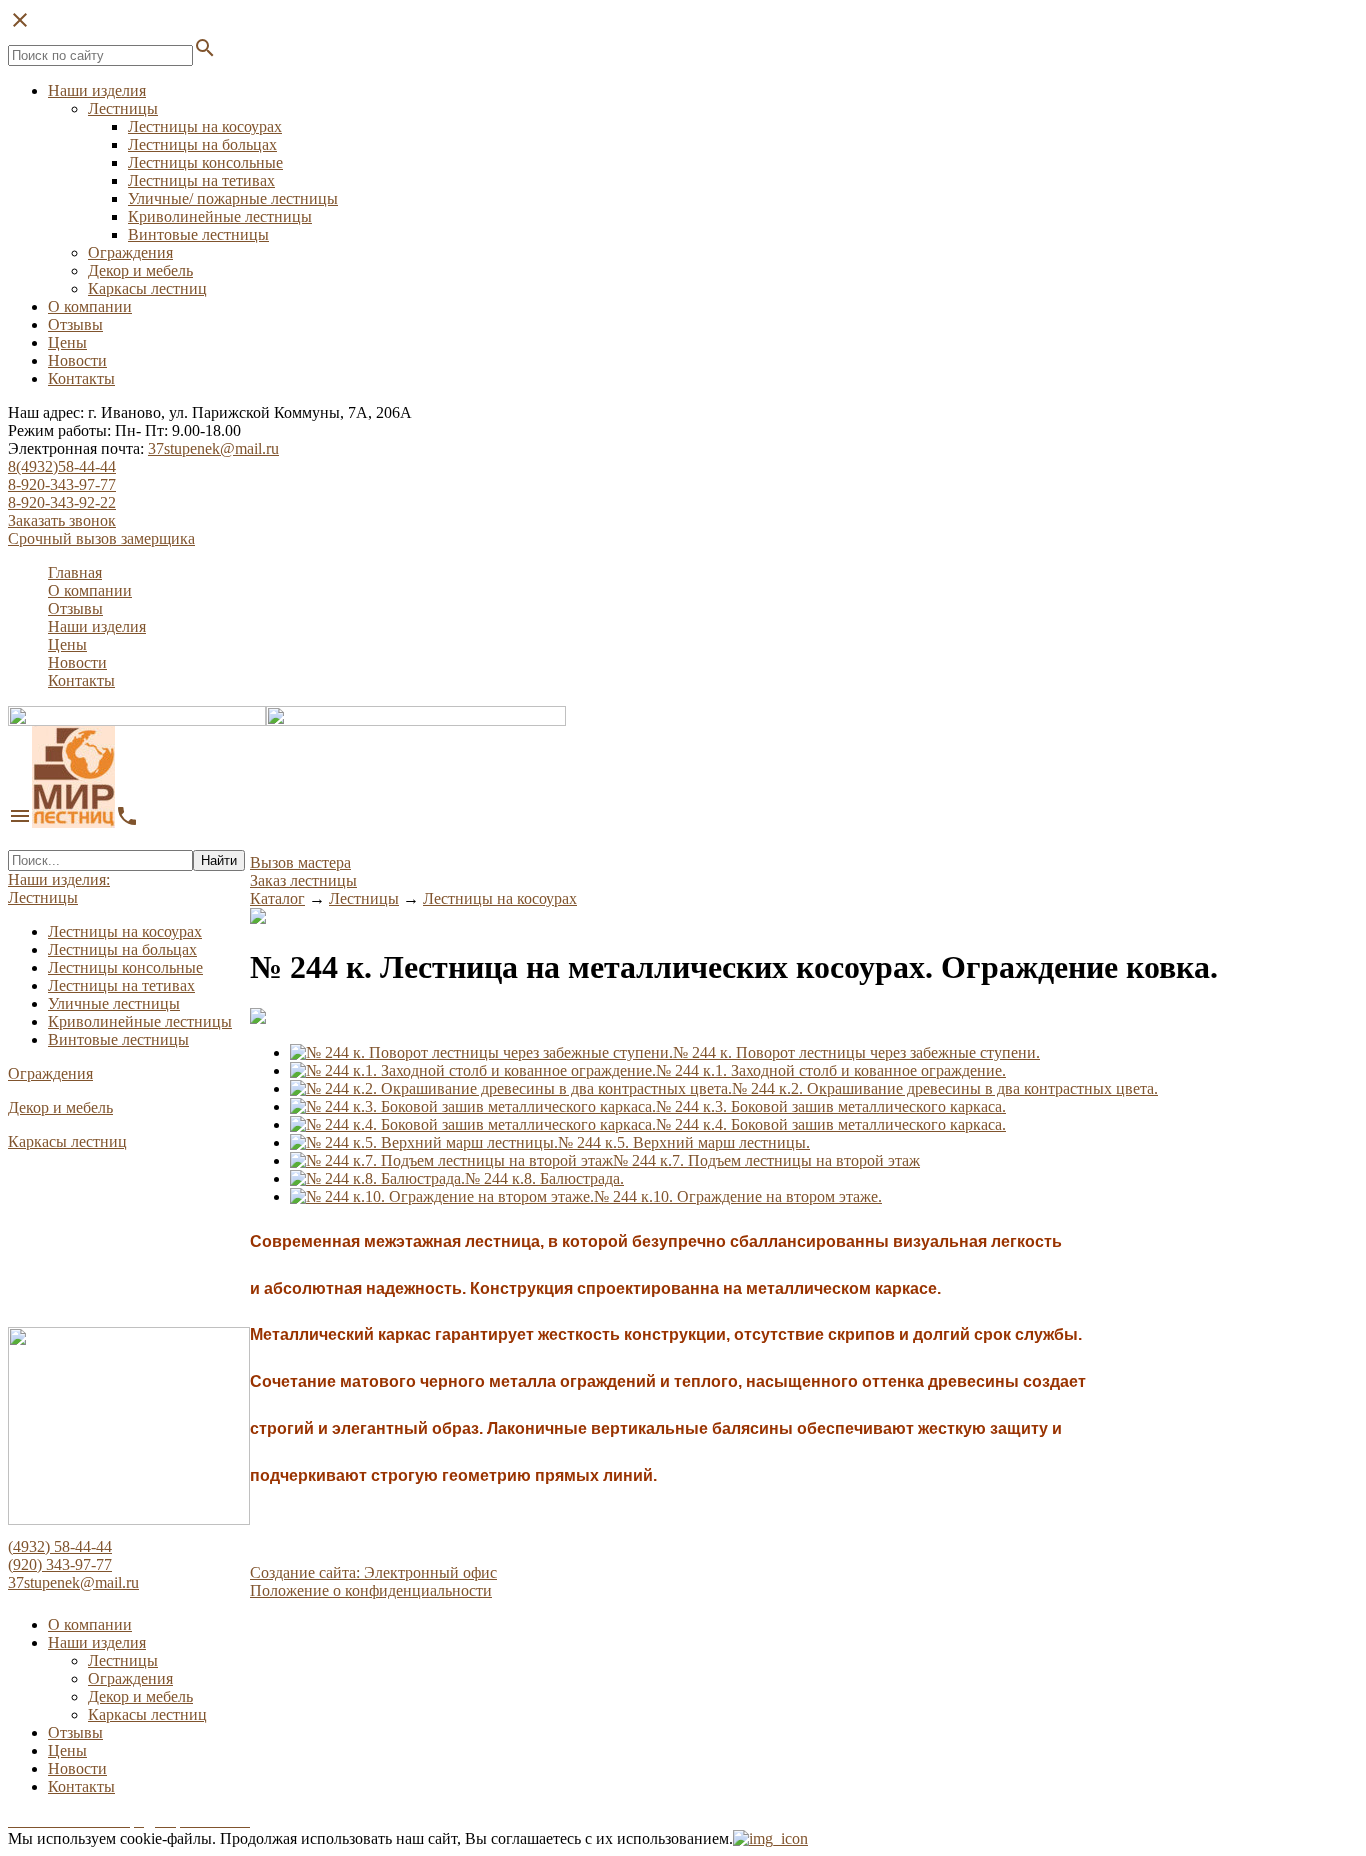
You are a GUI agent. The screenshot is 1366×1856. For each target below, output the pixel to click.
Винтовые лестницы (198, 234)
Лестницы (123, 108)
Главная (75, 572)
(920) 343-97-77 (60, 1564)
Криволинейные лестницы (220, 216)
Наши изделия (97, 90)
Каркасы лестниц (147, 288)
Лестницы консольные (205, 162)
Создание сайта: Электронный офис (373, 1572)
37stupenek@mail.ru (213, 448)
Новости (77, 360)
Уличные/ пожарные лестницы (233, 198)
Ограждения (130, 252)
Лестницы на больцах (202, 144)
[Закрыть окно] (770, 1838)
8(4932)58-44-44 (62, 466)
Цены (67, 342)
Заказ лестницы (303, 880)
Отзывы (75, 324)
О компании (90, 306)
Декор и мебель (140, 270)
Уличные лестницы (114, 1003)
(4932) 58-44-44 (60, 1546)
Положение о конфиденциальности (371, 1590)
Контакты (81, 378)
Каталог (277, 898)
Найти (219, 860)
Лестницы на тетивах (201, 180)
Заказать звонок (62, 520)
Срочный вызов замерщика (101, 538)
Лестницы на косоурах (205, 126)
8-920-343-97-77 (62, 484)
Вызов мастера (300, 862)
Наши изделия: (59, 879)
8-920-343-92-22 (62, 502)
